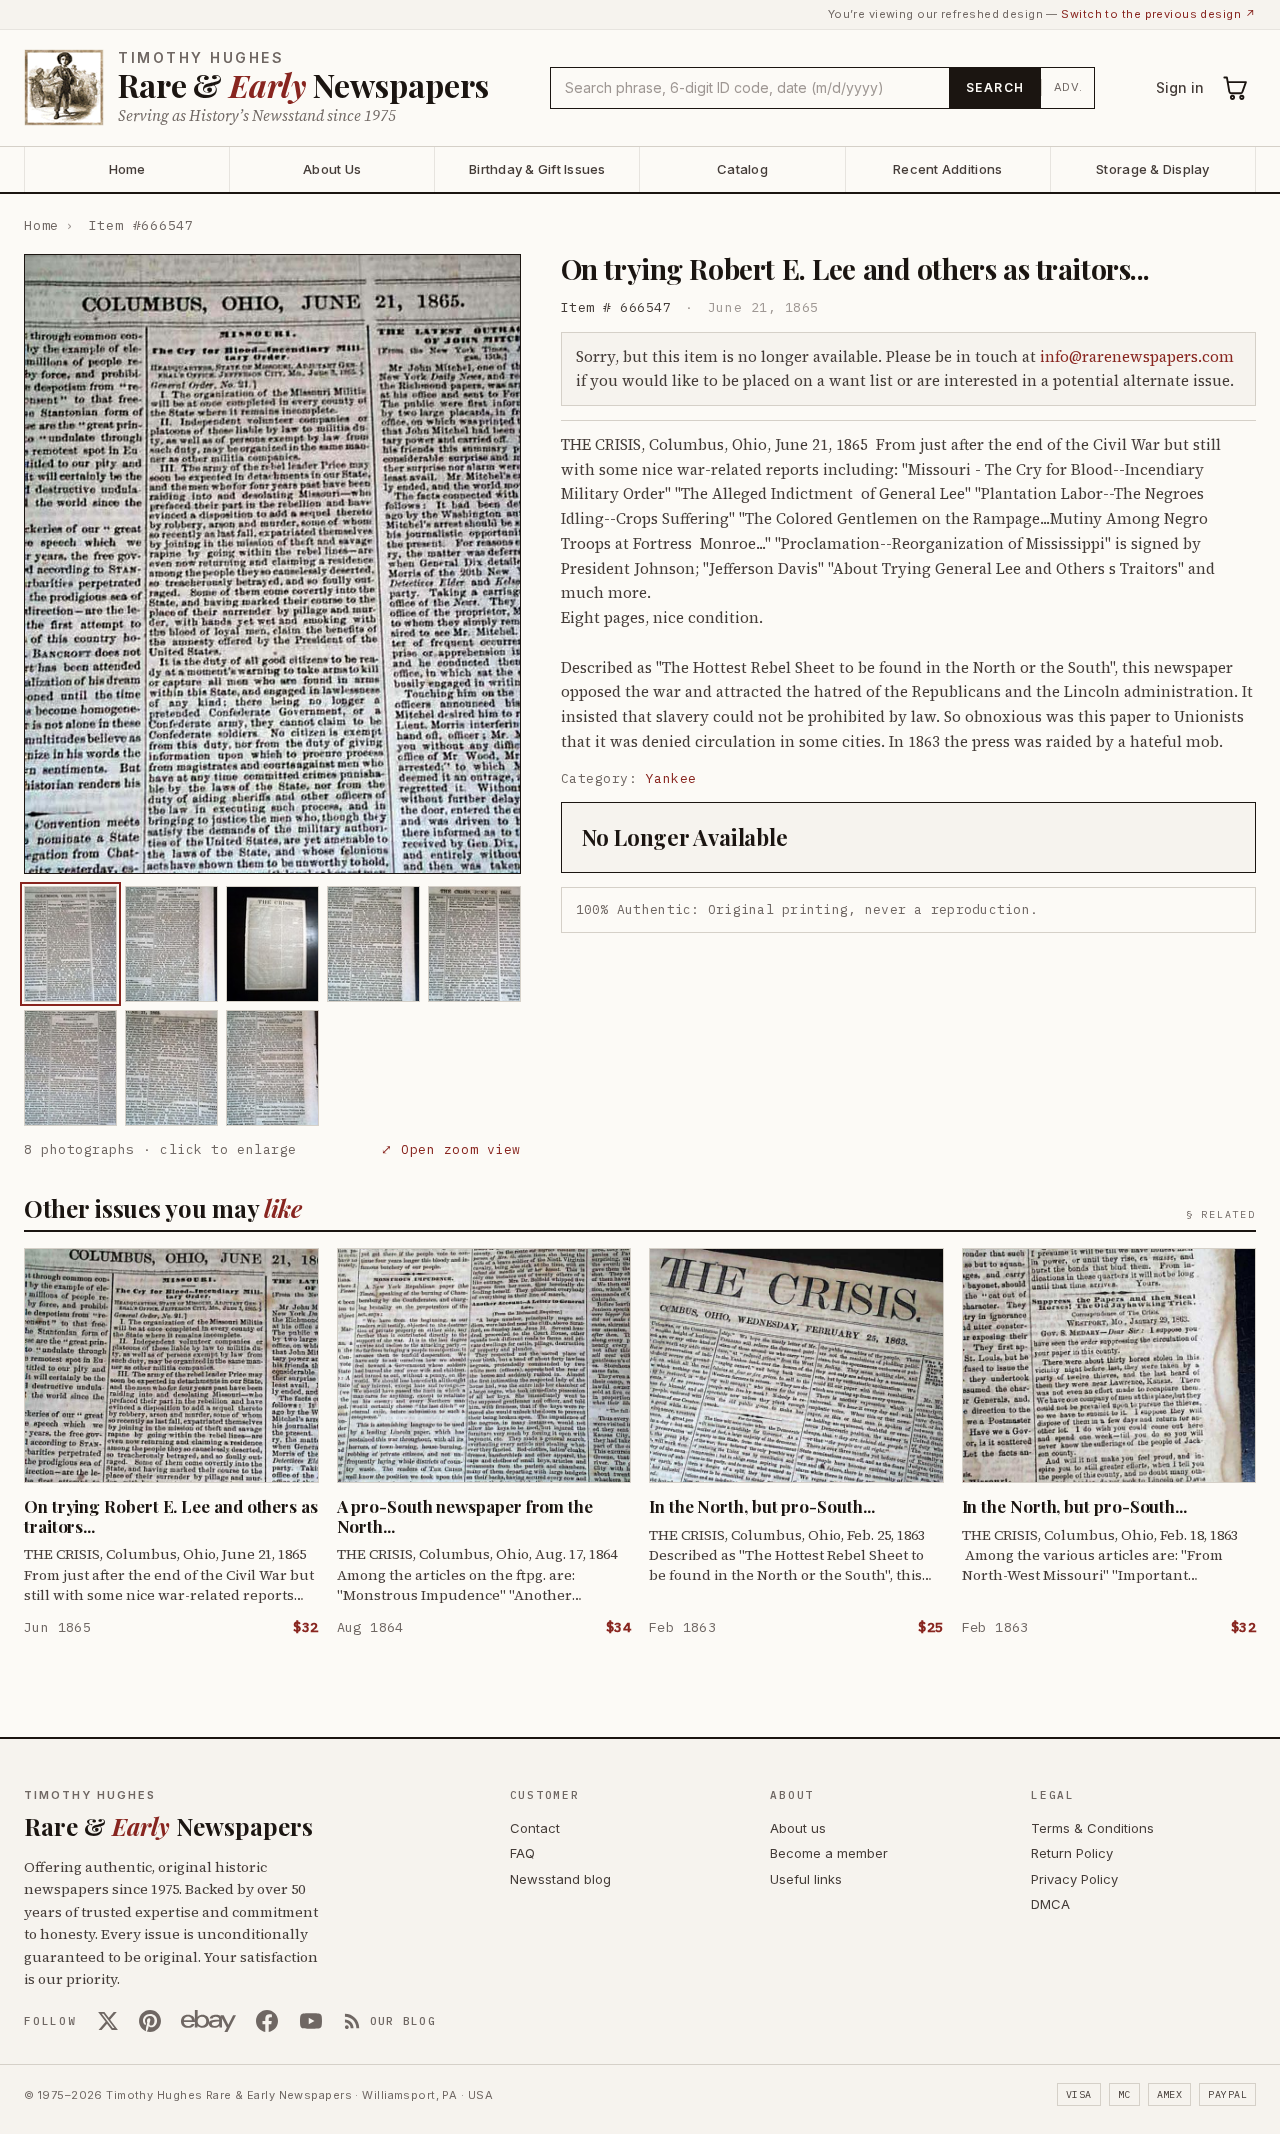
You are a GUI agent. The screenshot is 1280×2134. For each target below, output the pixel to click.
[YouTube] (311, 2021)
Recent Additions (947, 169)
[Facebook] (267, 2021)
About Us (332, 169)
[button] (272, 564)
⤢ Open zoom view (450, 1149)
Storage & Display (1152, 169)
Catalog (742, 169)
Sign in (1180, 87)
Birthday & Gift (537, 169)
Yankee (671, 778)
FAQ (522, 1853)
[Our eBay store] (208, 2021)
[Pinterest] (150, 2021)
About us (798, 1828)
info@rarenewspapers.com (1137, 356)
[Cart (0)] (1236, 88)
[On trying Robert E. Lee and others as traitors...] (70, 944)
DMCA (1050, 1904)
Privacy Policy (1074, 1879)
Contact (535, 1828)
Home (127, 169)
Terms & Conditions (1092, 1828)
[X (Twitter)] (108, 2021)
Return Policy (1072, 1853)
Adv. (1068, 87)
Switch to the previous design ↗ (1158, 14)
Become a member (829, 1853)
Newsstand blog (560, 1879)
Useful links (806, 1879)
